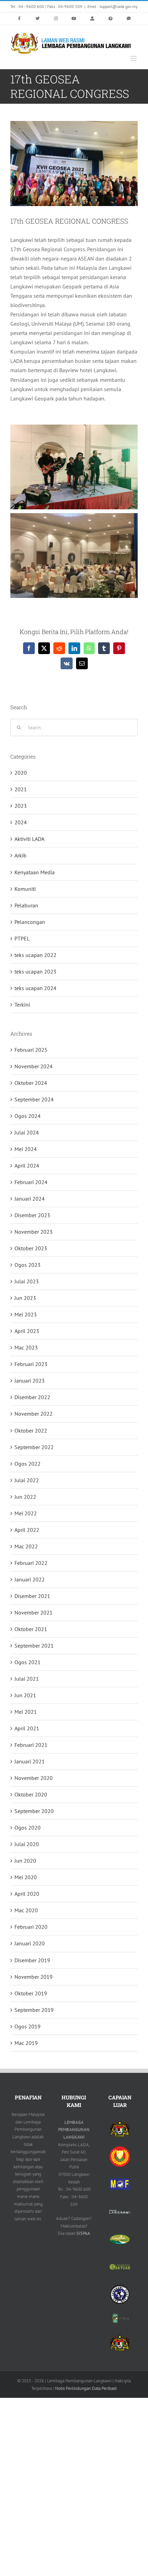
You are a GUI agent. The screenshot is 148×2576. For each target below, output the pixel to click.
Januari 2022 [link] (30, 1579)
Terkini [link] (22, 1005)
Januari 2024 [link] (30, 1199)
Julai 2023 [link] (27, 1281)
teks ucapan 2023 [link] (35, 971)
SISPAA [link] (83, 2233)
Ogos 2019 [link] (28, 2026)
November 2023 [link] (34, 1232)
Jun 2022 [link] (25, 1497)
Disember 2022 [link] (32, 1397)
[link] (19, 19)
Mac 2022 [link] (26, 1546)
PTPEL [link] (22, 938)
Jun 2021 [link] (25, 1695)
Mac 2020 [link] (26, 1910)
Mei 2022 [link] (26, 1513)
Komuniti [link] (25, 889)
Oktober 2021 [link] (31, 1629)
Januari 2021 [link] (30, 1761)
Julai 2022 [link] (27, 1480)
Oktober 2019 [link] (31, 1993)
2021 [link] (21, 789)
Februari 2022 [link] (31, 1563)
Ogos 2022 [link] (28, 1464)
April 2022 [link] (27, 1530)
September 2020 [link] (34, 1811)
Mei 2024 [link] (26, 1149)
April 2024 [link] (27, 1165)
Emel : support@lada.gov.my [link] (113, 6)
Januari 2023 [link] (30, 1381)
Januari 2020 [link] (30, 1943)
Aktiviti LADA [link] (29, 839)
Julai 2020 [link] (27, 1844)
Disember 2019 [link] (32, 1960)
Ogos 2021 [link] (28, 1662)
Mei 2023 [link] (26, 1314)
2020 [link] (21, 773)
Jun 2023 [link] (25, 1298)
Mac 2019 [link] (26, 2043)
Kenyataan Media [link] (35, 872)
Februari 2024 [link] (31, 1182)
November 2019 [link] (34, 1977)
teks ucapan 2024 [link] (35, 988)
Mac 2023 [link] (26, 1347)
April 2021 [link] (27, 1728)
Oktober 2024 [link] (31, 1083)
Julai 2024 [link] (27, 1132)
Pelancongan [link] (30, 922)
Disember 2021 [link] (32, 1596)
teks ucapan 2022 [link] (35, 955)
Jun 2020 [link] (25, 1861)
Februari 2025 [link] (31, 1050)
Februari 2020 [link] (31, 1927)
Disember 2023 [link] (32, 1215)
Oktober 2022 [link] (31, 1430)
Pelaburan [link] (26, 905)
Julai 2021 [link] (27, 1679)
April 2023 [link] (27, 1331)
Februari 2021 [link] (31, 1745)
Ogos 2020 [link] (28, 1827)
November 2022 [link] (34, 1414)
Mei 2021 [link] (26, 1712)
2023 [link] (21, 806)
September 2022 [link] (34, 1447)
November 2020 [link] (34, 1778)
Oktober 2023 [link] (31, 1248)
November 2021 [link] (34, 1612)
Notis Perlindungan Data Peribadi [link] (86, 2388)
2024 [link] (21, 822)
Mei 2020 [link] (26, 1877)
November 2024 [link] (34, 1066)
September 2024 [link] (34, 1099)
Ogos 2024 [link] (28, 1116)
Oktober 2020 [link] (31, 1794)
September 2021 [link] (34, 1646)
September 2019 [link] (34, 2010)
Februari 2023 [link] (31, 1364)
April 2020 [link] (27, 1894)
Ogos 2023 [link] (28, 1265)
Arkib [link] (20, 855)
